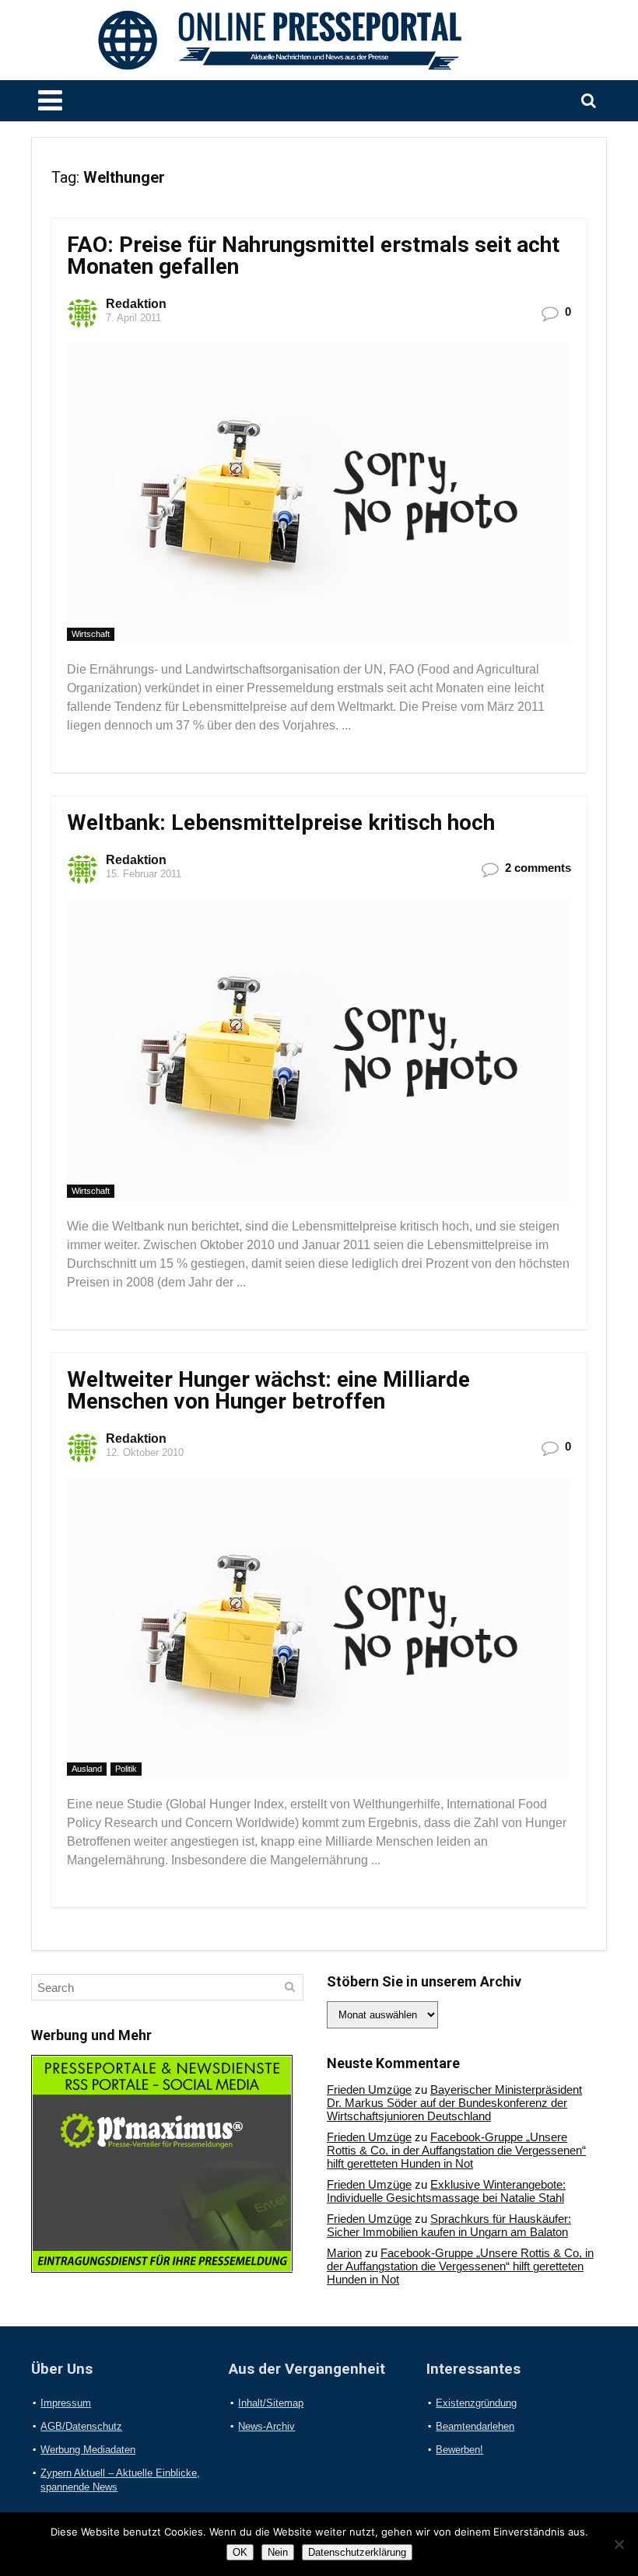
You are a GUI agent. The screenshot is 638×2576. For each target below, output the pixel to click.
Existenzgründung (476, 2403)
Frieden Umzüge (369, 2089)
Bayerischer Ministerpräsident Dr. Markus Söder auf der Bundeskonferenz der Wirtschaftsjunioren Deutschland (454, 2103)
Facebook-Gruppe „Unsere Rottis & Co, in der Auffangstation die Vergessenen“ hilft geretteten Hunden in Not (456, 2150)
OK (240, 2552)
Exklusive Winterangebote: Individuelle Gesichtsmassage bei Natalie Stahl (446, 2191)
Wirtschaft (91, 634)
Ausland (87, 1769)
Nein (278, 2552)
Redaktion (136, 304)
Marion (344, 2253)
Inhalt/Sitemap (271, 2403)
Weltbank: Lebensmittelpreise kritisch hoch (281, 822)
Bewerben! (459, 2450)
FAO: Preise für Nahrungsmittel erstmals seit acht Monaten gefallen (313, 255)
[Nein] (619, 2544)
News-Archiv (266, 2426)
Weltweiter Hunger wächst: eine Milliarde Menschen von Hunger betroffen (268, 1390)
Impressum (66, 2403)
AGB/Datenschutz (81, 2426)
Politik (126, 1769)
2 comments (538, 868)
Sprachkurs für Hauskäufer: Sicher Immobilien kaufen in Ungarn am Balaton (449, 2225)
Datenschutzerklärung (357, 2552)
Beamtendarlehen (475, 2426)
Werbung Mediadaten (88, 2450)
